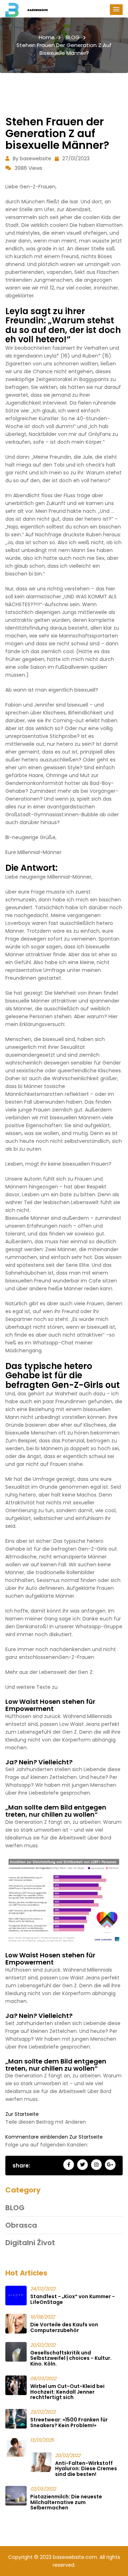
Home (47, 37)
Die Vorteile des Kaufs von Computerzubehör (64, 2327)
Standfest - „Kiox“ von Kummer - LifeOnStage (73, 2299)
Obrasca (21, 2225)
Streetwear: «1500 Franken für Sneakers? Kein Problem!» (69, 2422)
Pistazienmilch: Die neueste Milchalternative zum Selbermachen (66, 2502)
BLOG (73, 37)
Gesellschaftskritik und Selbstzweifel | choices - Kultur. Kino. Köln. (71, 2358)
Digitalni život (30, 2243)
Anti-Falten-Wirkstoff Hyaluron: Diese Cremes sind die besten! (86, 2469)
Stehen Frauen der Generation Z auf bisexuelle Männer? (64, 49)
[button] (116, 10)
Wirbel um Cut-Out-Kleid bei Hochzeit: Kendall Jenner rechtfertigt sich (67, 2392)
